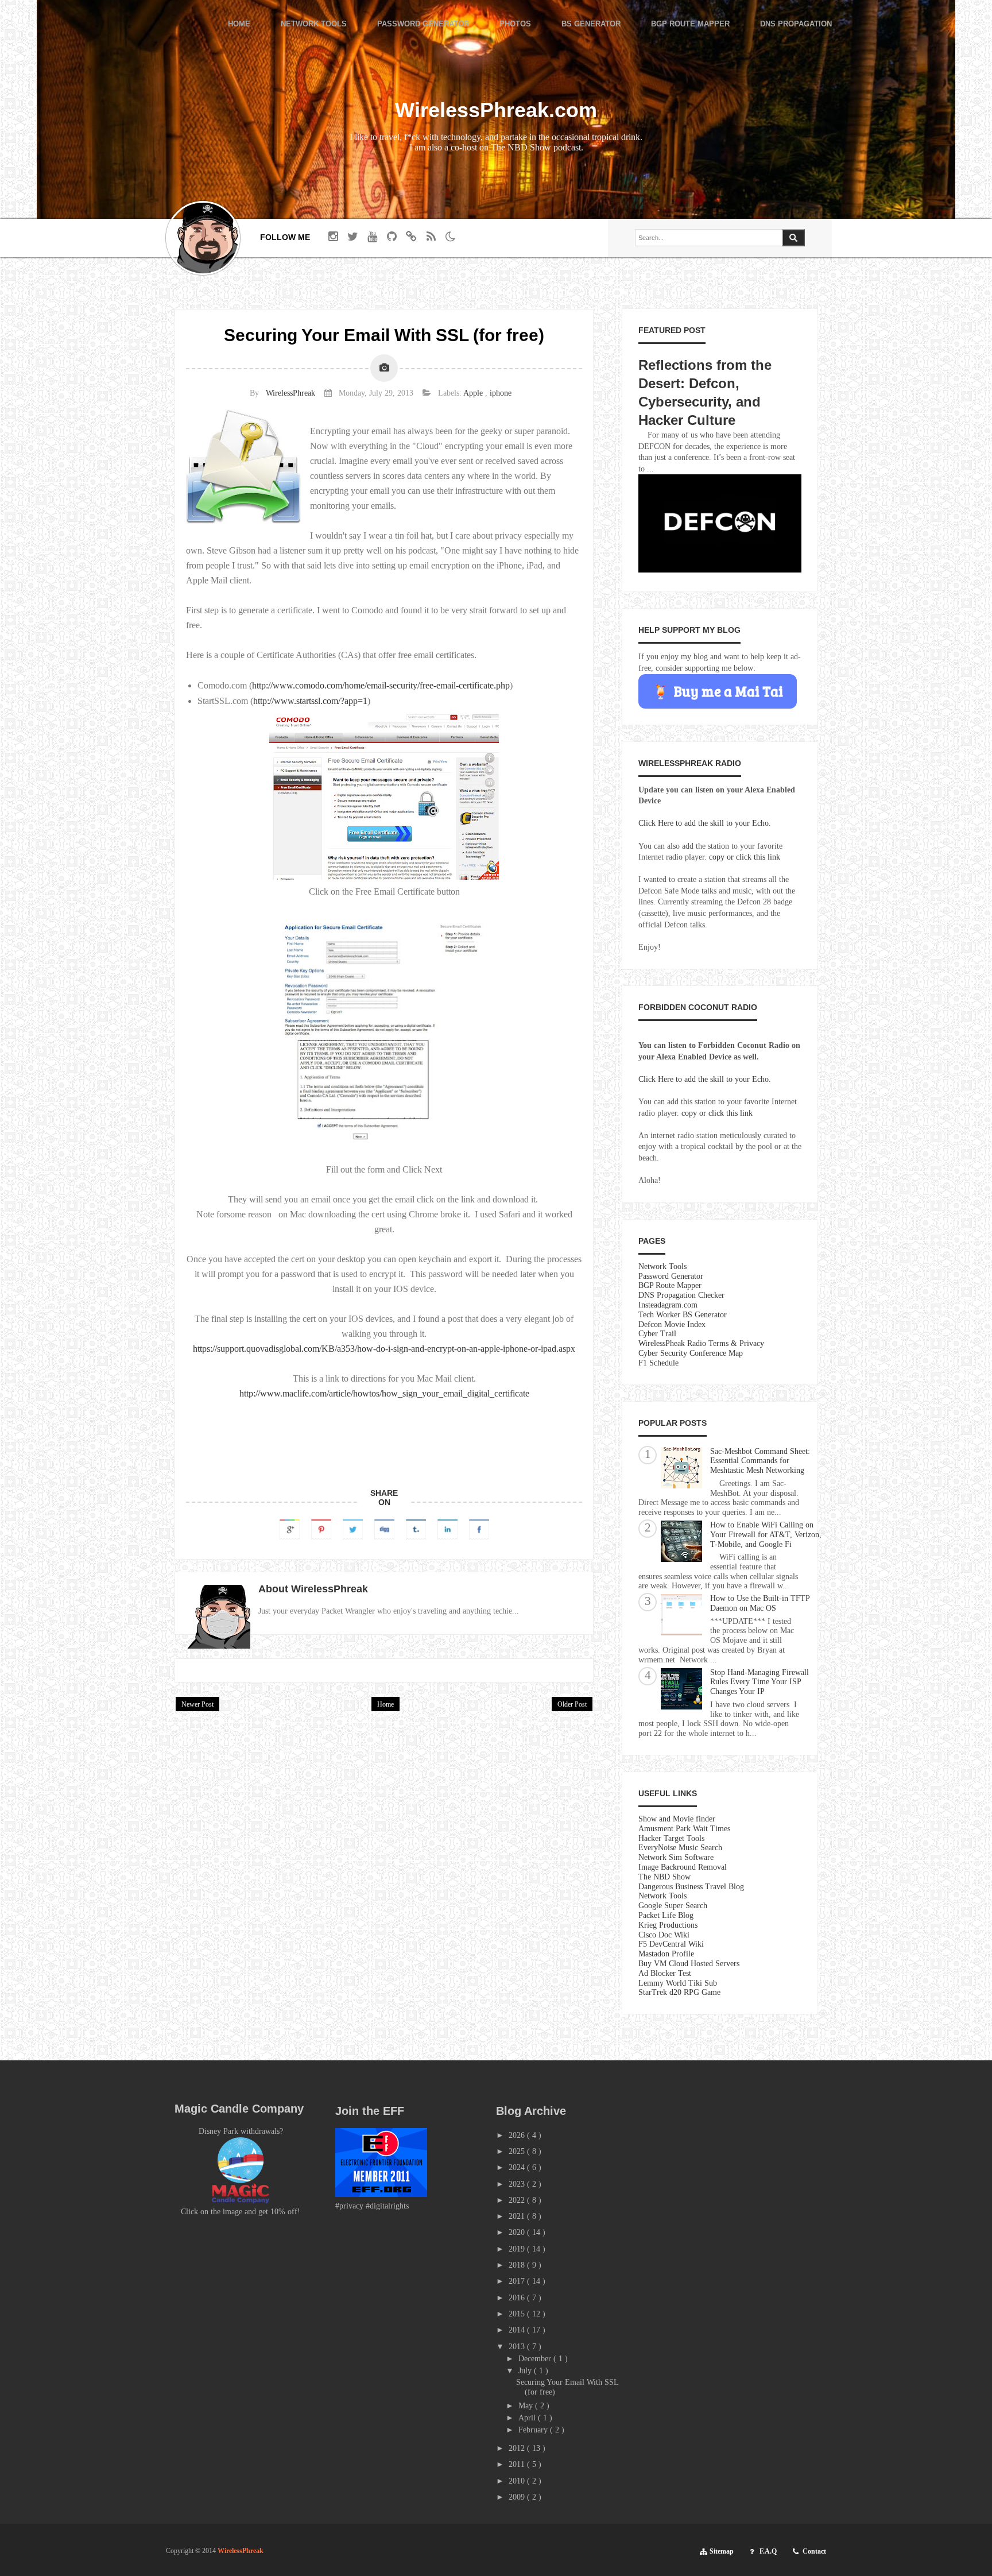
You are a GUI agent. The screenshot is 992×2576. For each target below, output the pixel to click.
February (534, 2430)
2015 (518, 2314)
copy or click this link (745, 857)
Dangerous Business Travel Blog (691, 1887)
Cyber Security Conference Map (691, 1353)
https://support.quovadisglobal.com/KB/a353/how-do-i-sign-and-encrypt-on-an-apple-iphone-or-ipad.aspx (384, 1349)
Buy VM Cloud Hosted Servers (689, 1964)
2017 (518, 2281)
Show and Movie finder (677, 1819)
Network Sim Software (676, 1857)
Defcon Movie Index (672, 1324)
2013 (518, 2347)
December (536, 2359)
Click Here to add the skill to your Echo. (705, 823)
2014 (518, 2330)
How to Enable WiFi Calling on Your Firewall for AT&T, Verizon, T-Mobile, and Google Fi (766, 1535)
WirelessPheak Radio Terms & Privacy (701, 1343)
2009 (518, 2497)
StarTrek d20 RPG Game (679, 1992)
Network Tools (314, 24)
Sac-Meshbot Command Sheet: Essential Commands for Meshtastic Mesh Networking (760, 1461)
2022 (518, 2200)
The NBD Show (664, 1877)
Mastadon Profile (666, 1954)
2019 (518, 2249)
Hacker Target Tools (671, 1838)
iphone (501, 393)
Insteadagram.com (668, 1305)
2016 (518, 2298)
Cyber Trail (657, 1334)
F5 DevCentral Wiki (671, 1944)
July (526, 2371)
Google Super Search (673, 1906)
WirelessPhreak (290, 393)
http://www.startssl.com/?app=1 (310, 701)
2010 (518, 2481)
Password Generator (423, 24)
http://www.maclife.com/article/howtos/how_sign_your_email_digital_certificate (384, 1393)
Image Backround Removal (683, 1867)
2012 (518, 2448)
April (528, 2418)
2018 (518, 2265)
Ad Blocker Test (665, 1973)
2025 (518, 2151)
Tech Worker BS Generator (683, 1315)
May (527, 2406)
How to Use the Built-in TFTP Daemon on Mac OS (760, 1603)
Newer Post (197, 1704)
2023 (518, 2184)
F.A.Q (768, 2551)
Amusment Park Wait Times (684, 1829)
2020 (518, 2232)
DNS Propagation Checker (681, 1295)
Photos (515, 24)
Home (239, 24)
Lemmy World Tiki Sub (678, 1983)
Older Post (572, 1704)
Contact (814, 2551)
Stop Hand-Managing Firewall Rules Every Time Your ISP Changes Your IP (759, 1682)
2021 (518, 2216)
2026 (518, 2135)
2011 (518, 2464)
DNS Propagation (796, 24)
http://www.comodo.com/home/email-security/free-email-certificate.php (381, 685)
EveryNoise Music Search (680, 1848)
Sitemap (722, 2551)
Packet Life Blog (666, 1915)
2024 (518, 2167)
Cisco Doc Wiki (664, 1935)
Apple (474, 393)
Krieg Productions (668, 1925)
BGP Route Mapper (690, 24)
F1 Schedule (658, 1363)
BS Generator (591, 24)
